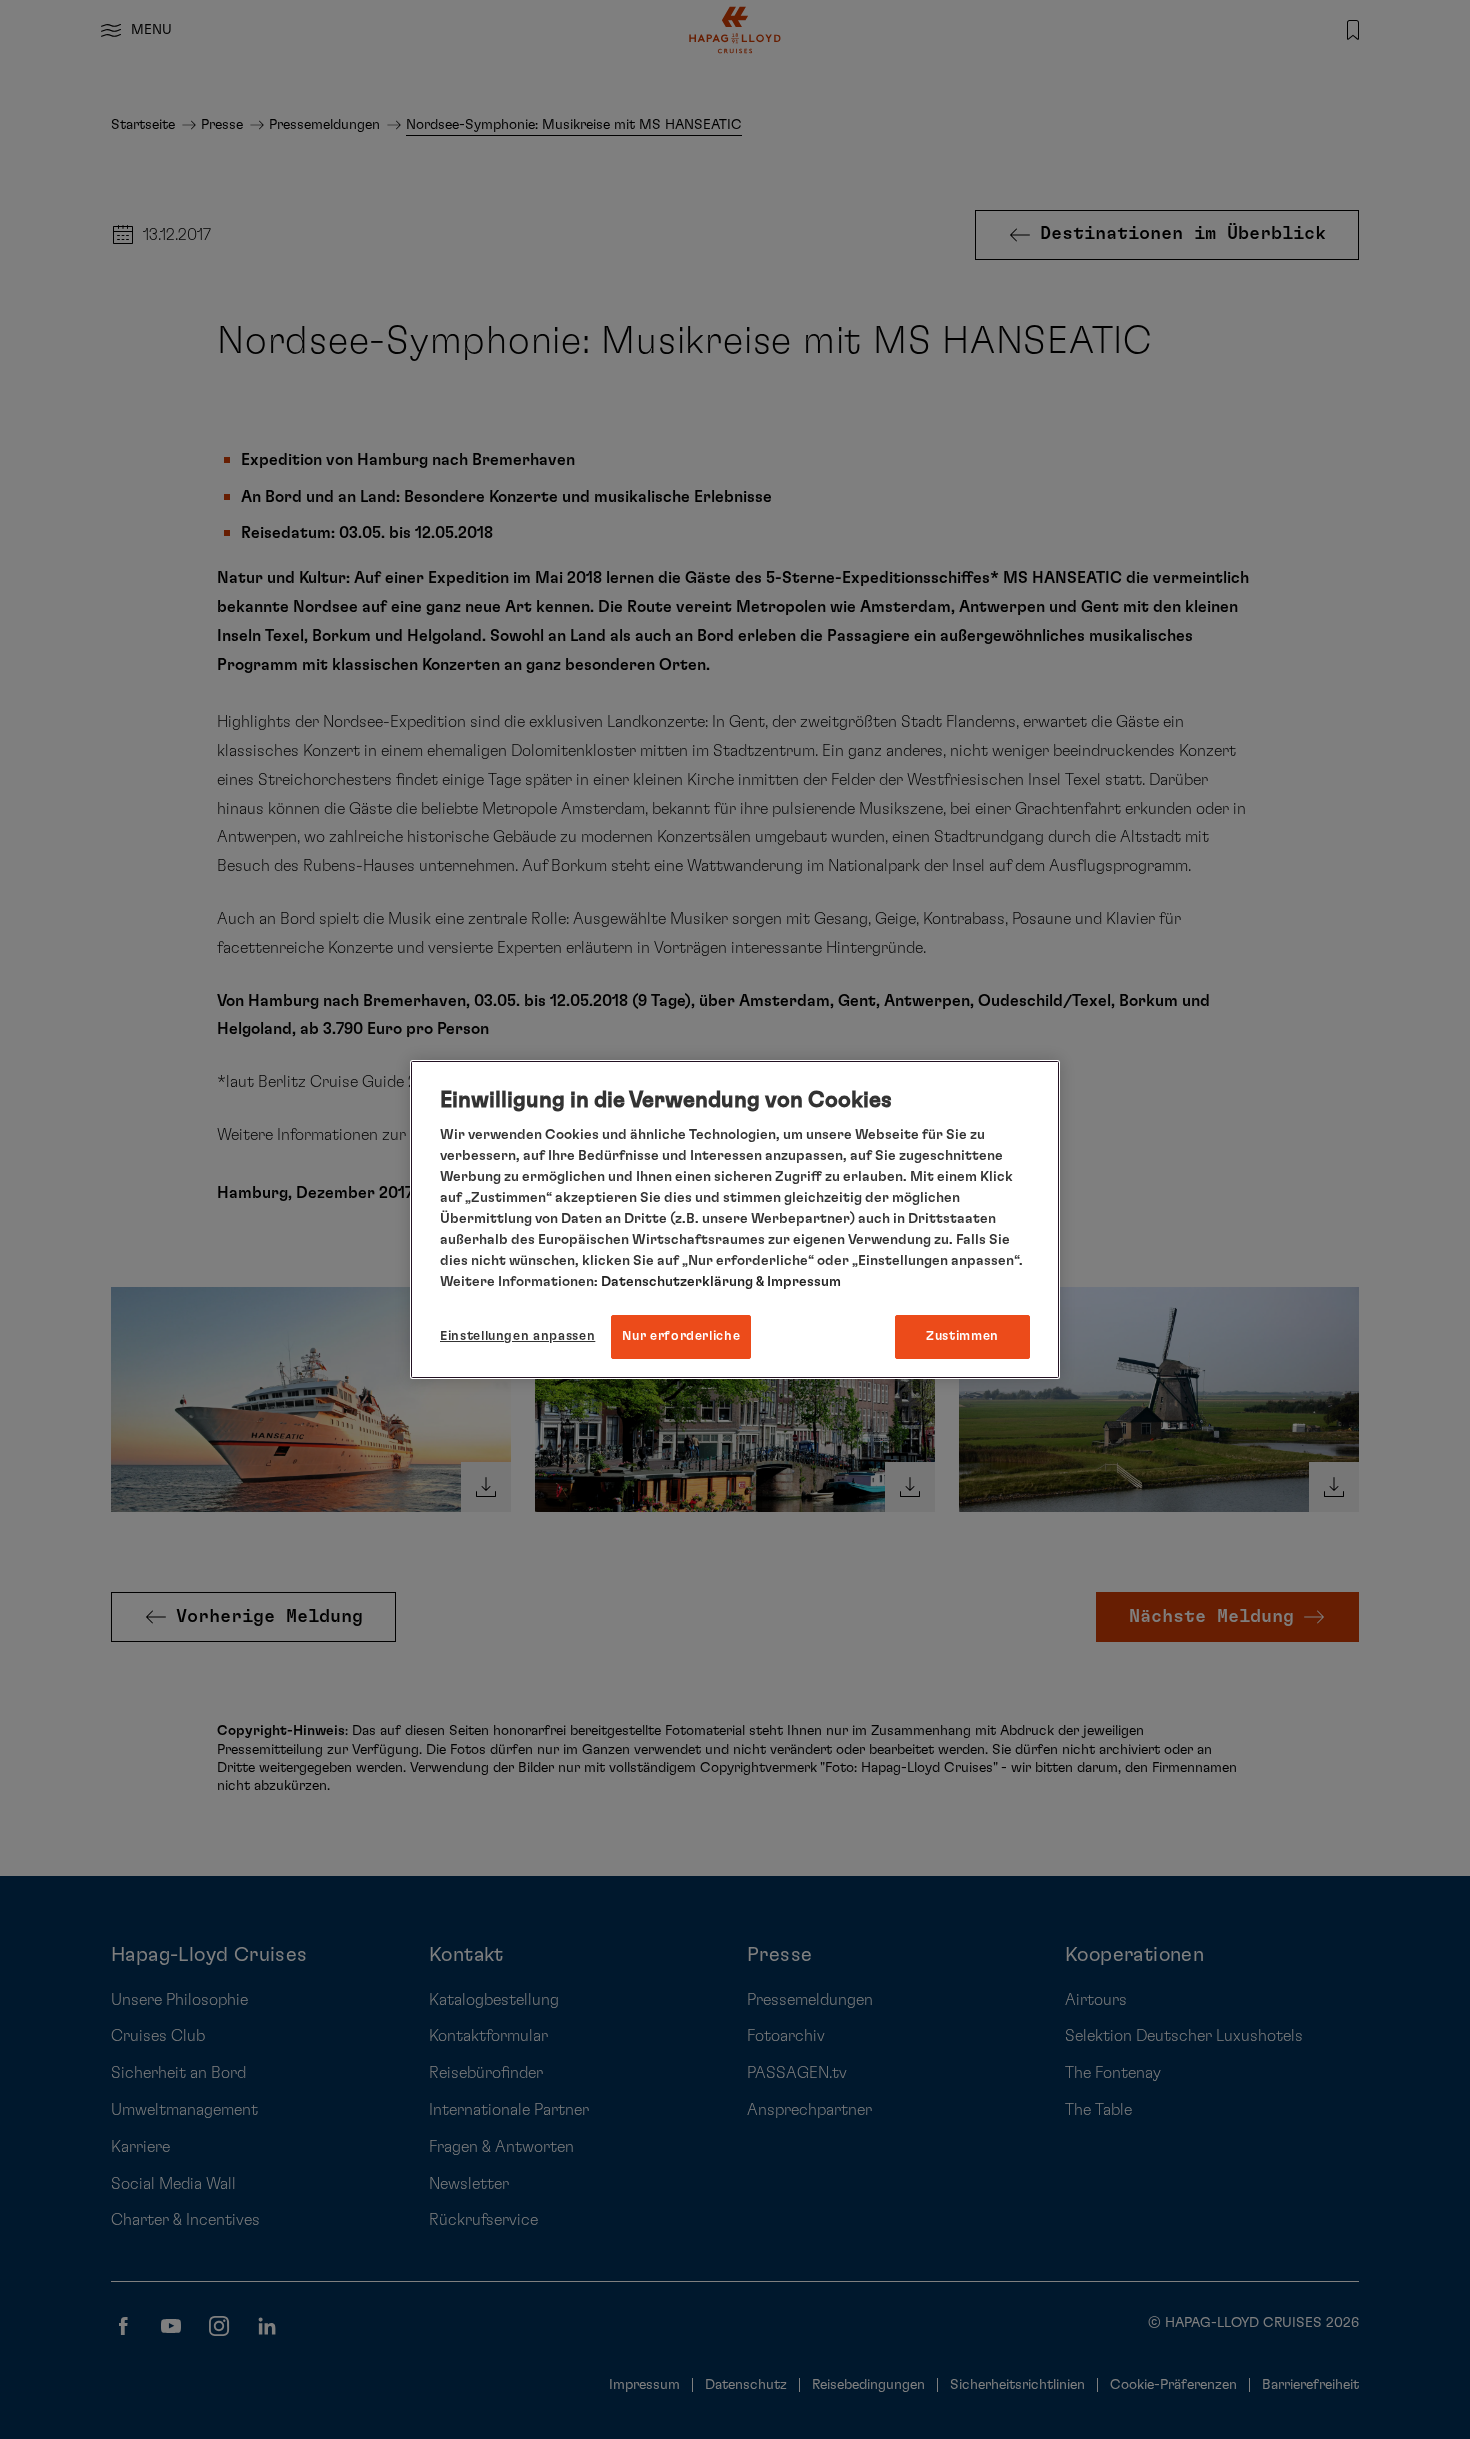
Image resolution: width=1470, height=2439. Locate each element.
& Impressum (797, 1282)
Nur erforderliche (681, 1336)
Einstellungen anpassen (517, 1336)
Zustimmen (962, 1336)
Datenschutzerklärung (677, 1282)
